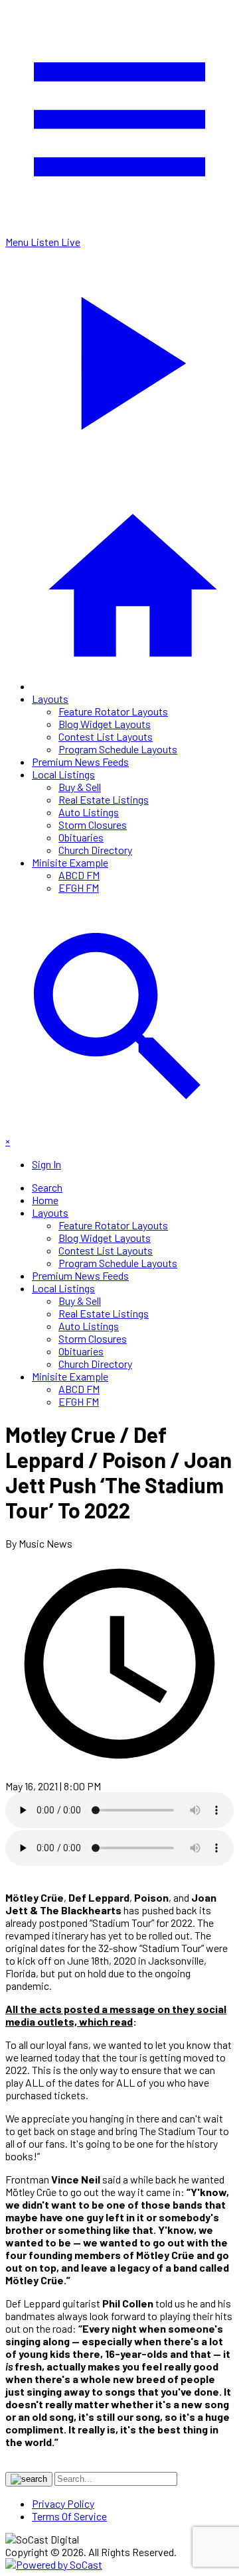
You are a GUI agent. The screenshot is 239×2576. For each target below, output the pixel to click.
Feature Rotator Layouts (113, 711)
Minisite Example (70, 862)
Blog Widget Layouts (105, 724)
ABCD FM (79, 875)
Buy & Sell (80, 787)
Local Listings (63, 774)
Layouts (50, 699)
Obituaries (81, 837)
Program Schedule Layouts (118, 749)
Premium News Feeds (80, 762)
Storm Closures (93, 825)
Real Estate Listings (104, 799)
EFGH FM (79, 888)
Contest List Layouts (106, 736)
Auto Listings (89, 812)
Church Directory (95, 850)
